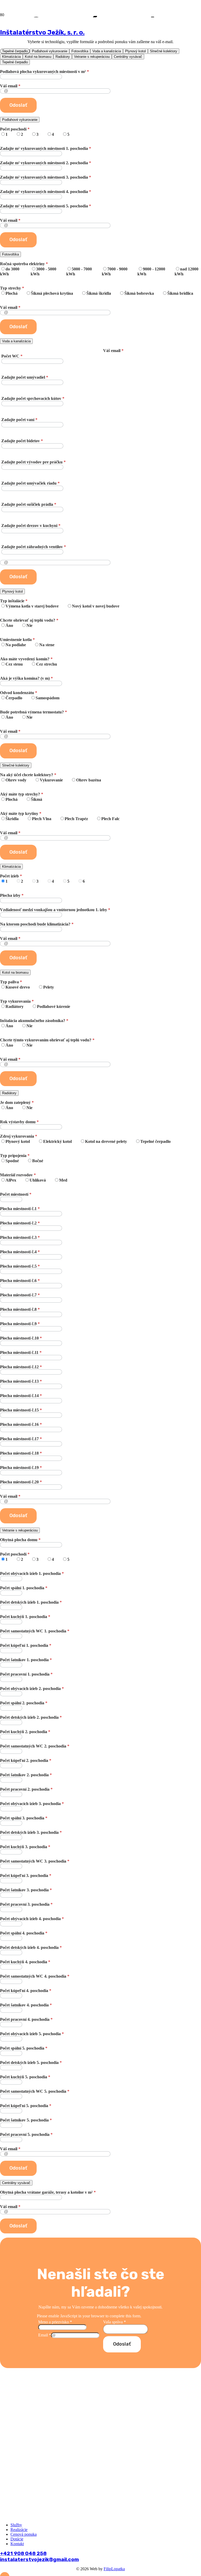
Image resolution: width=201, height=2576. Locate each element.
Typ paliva (27, 985)
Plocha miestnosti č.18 (21, 1453)
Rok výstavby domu (19, 1122)
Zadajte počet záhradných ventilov (34, 547)
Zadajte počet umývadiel (25, 377)
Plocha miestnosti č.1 (20, 1209)
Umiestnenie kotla (27, 642)
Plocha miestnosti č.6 (20, 1281)
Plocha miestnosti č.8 (20, 1309)
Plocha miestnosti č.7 (20, 1295)
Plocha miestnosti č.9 (20, 1324)
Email (45, 2335)
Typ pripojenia (22, 1158)
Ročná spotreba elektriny (99, 269)
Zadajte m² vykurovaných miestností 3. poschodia (46, 177)
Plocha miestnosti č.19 (21, 1468)
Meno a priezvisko (55, 2322)
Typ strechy (97, 291)
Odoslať (122, 2344)
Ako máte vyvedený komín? (29, 662)
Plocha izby (12, 895)
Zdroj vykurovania (85, 1139)
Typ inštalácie (60, 603)
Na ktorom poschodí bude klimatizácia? (37, 924)
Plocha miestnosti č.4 (20, 1252)
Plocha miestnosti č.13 (21, 1381)
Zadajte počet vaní (19, 420)
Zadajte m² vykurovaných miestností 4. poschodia (46, 192)
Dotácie (17, 2539)
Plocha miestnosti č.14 (21, 1396)
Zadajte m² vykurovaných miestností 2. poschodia (46, 163)
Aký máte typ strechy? (22, 797)
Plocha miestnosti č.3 (20, 1237)
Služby (16, 2525)
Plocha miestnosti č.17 (21, 1439)
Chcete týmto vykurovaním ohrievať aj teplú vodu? (47, 1043)
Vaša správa (115, 2322)
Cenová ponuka (24, 2534)
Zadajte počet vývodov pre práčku (33, 462)
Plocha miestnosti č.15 (21, 1410)
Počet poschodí (35, 132)
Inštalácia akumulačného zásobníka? (34, 1023)
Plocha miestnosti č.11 (21, 1352)
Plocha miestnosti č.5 (20, 1266)
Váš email (10, 220)
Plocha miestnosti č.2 (20, 1223)
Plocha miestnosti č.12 (21, 1367)
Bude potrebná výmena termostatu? (33, 715)
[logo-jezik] (70, 107)
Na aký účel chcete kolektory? (51, 777)
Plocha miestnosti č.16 (21, 1424)
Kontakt (17, 2544)
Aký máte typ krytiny (60, 816)
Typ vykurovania (35, 1004)
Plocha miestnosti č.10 (21, 1338)
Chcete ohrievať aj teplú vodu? (29, 623)
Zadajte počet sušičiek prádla (29, 504)
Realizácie (19, 2530)
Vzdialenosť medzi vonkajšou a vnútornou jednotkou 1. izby (55, 910)
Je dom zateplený (17, 1105)
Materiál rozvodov (34, 1178)
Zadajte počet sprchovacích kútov (33, 398)
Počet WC (12, 356)
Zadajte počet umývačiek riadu (30, 483)
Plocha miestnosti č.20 (21, 1482)
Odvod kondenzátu (30, 695)
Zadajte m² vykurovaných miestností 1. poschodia (46, 148)
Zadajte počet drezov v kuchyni (31, 526)
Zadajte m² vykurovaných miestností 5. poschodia (46, 206)
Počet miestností (16, 1194)
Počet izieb (42, 879)
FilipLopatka (114, 2569)
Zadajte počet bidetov (22, 441)
